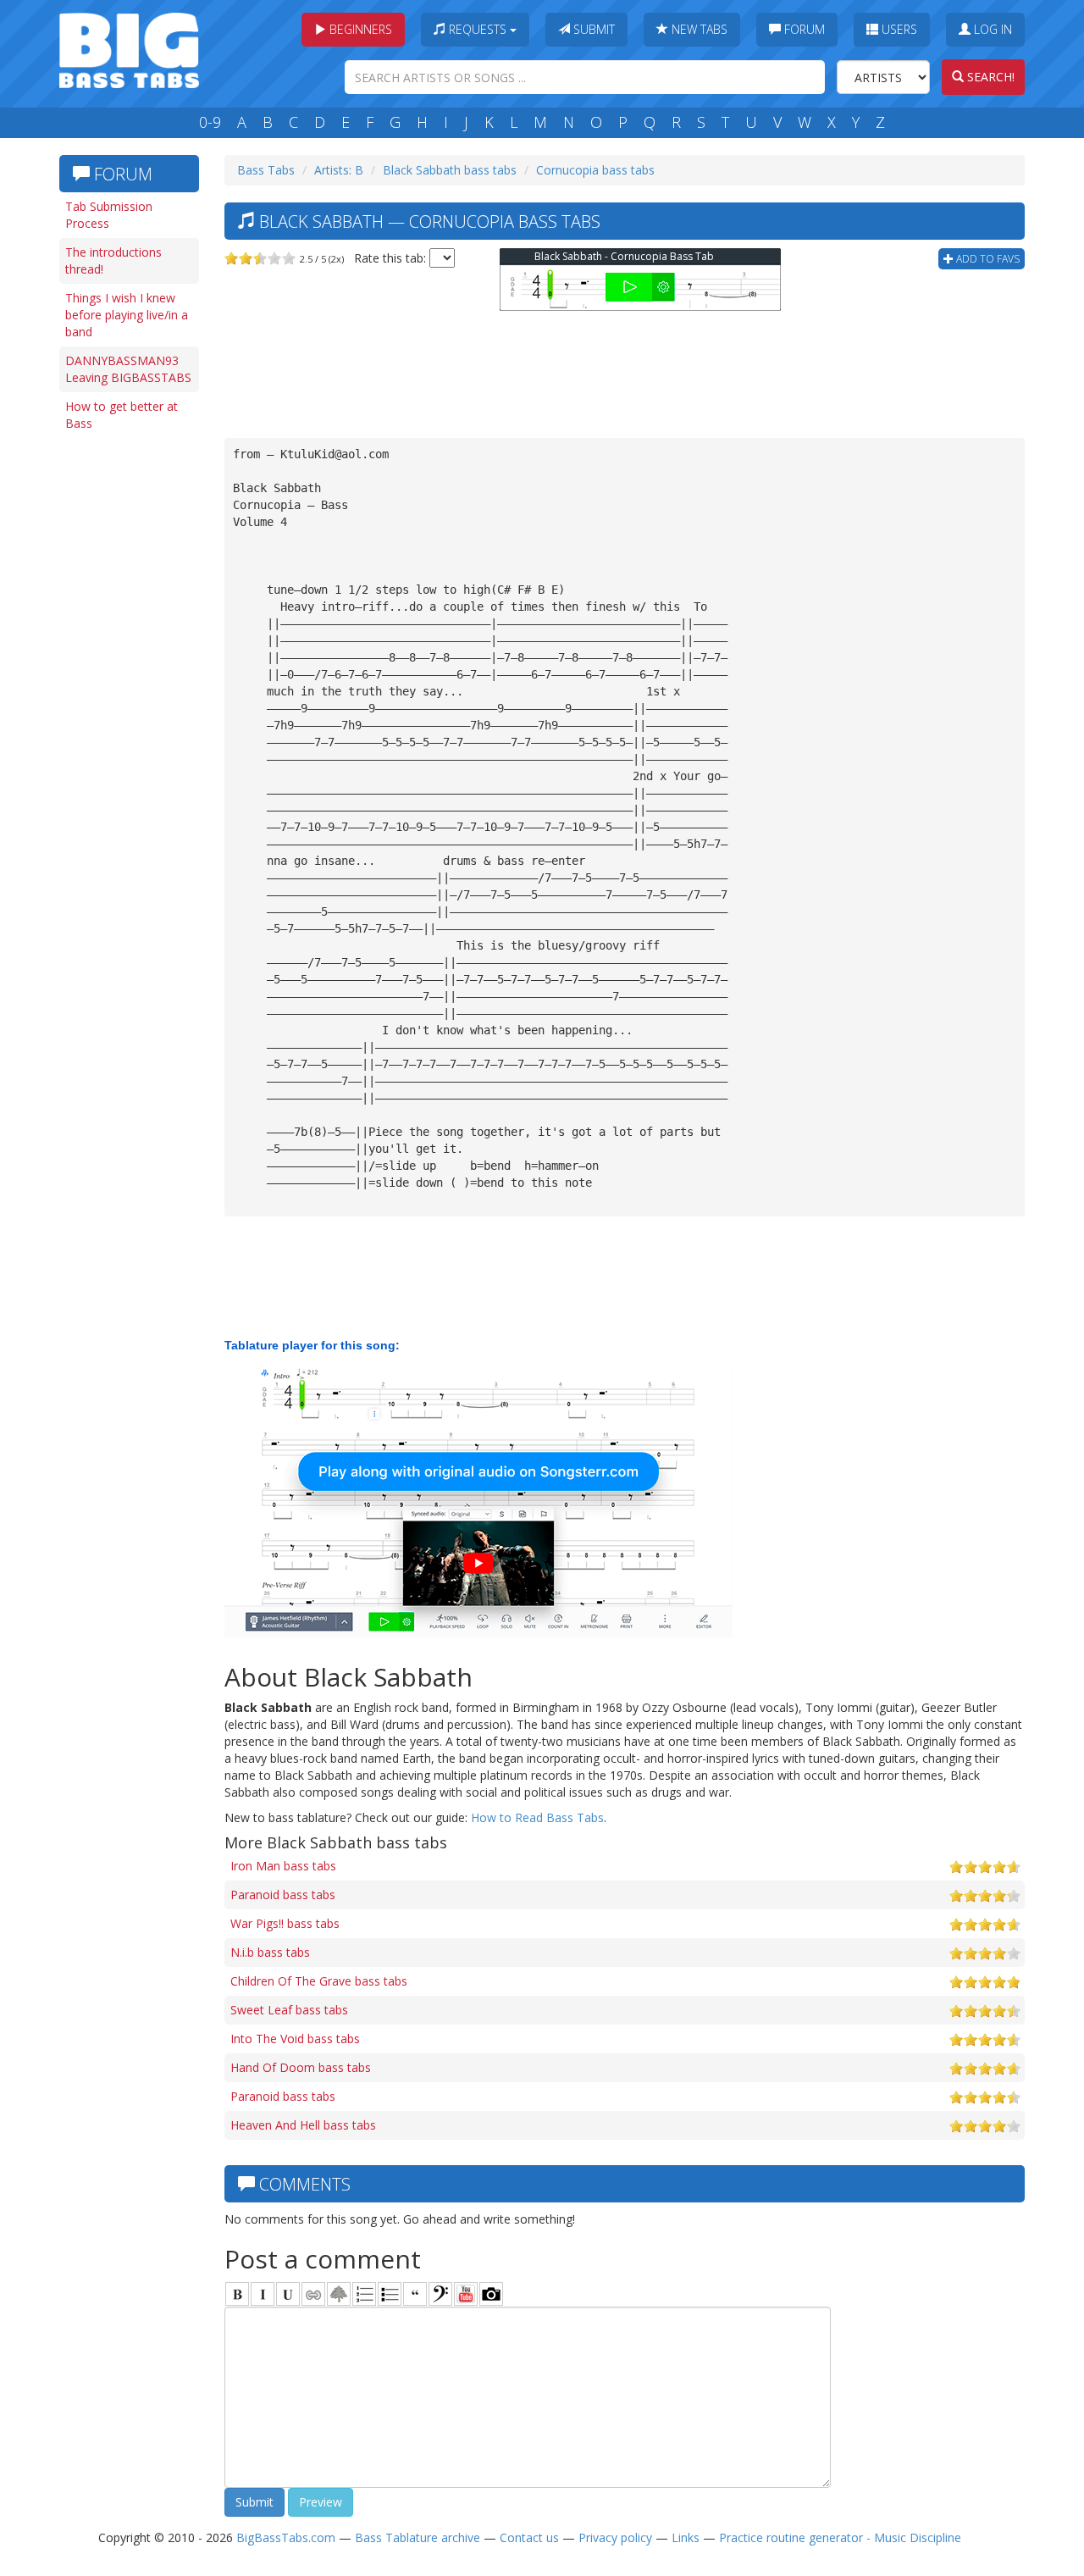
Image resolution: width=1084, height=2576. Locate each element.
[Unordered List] (390, 2294)
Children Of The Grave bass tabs (319, 1981)
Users (898, 29)
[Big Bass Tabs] (129, 49)
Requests (478, 29)
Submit (592, 29)
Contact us (529, 2537)
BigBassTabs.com (286, 2537)
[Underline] (288, 2294)
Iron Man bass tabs (283, 1866)
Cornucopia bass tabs (595, 170)
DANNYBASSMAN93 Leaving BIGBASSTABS (128, 369)
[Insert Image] (339, 2294)
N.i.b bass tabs (270, 1952)
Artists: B (339, 170)
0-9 (210, 122)
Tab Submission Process (109, 215)
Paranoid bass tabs (283, 1895)
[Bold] (237, 2294)
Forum (803, 29)
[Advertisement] (127, 701)
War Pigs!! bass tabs (285, 1923)
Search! (989, 77)
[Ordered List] (364, 2294)
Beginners (359, 29)
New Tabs (698, 29)
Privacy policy (615, 2537)
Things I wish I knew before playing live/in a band (127, 315)
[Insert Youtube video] (466, 2294)
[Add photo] (491, 2294)
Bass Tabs (266, 170)
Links (686, 2537)
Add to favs (987, 259)
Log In (991, 29)
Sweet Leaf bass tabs (289, 2010)
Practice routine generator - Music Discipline (840, 2537)
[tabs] (440, 2294)
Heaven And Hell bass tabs (303, 2125)
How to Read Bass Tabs (537, 1817)
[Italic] (263, 2294)
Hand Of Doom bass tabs (301, 2067)
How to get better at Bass (122, 415)
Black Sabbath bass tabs (450, 170)
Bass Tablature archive (418, 2537)
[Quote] (415, 2294)
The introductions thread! (113, 260)
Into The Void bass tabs (295, 2039)
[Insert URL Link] (313, 2294)
